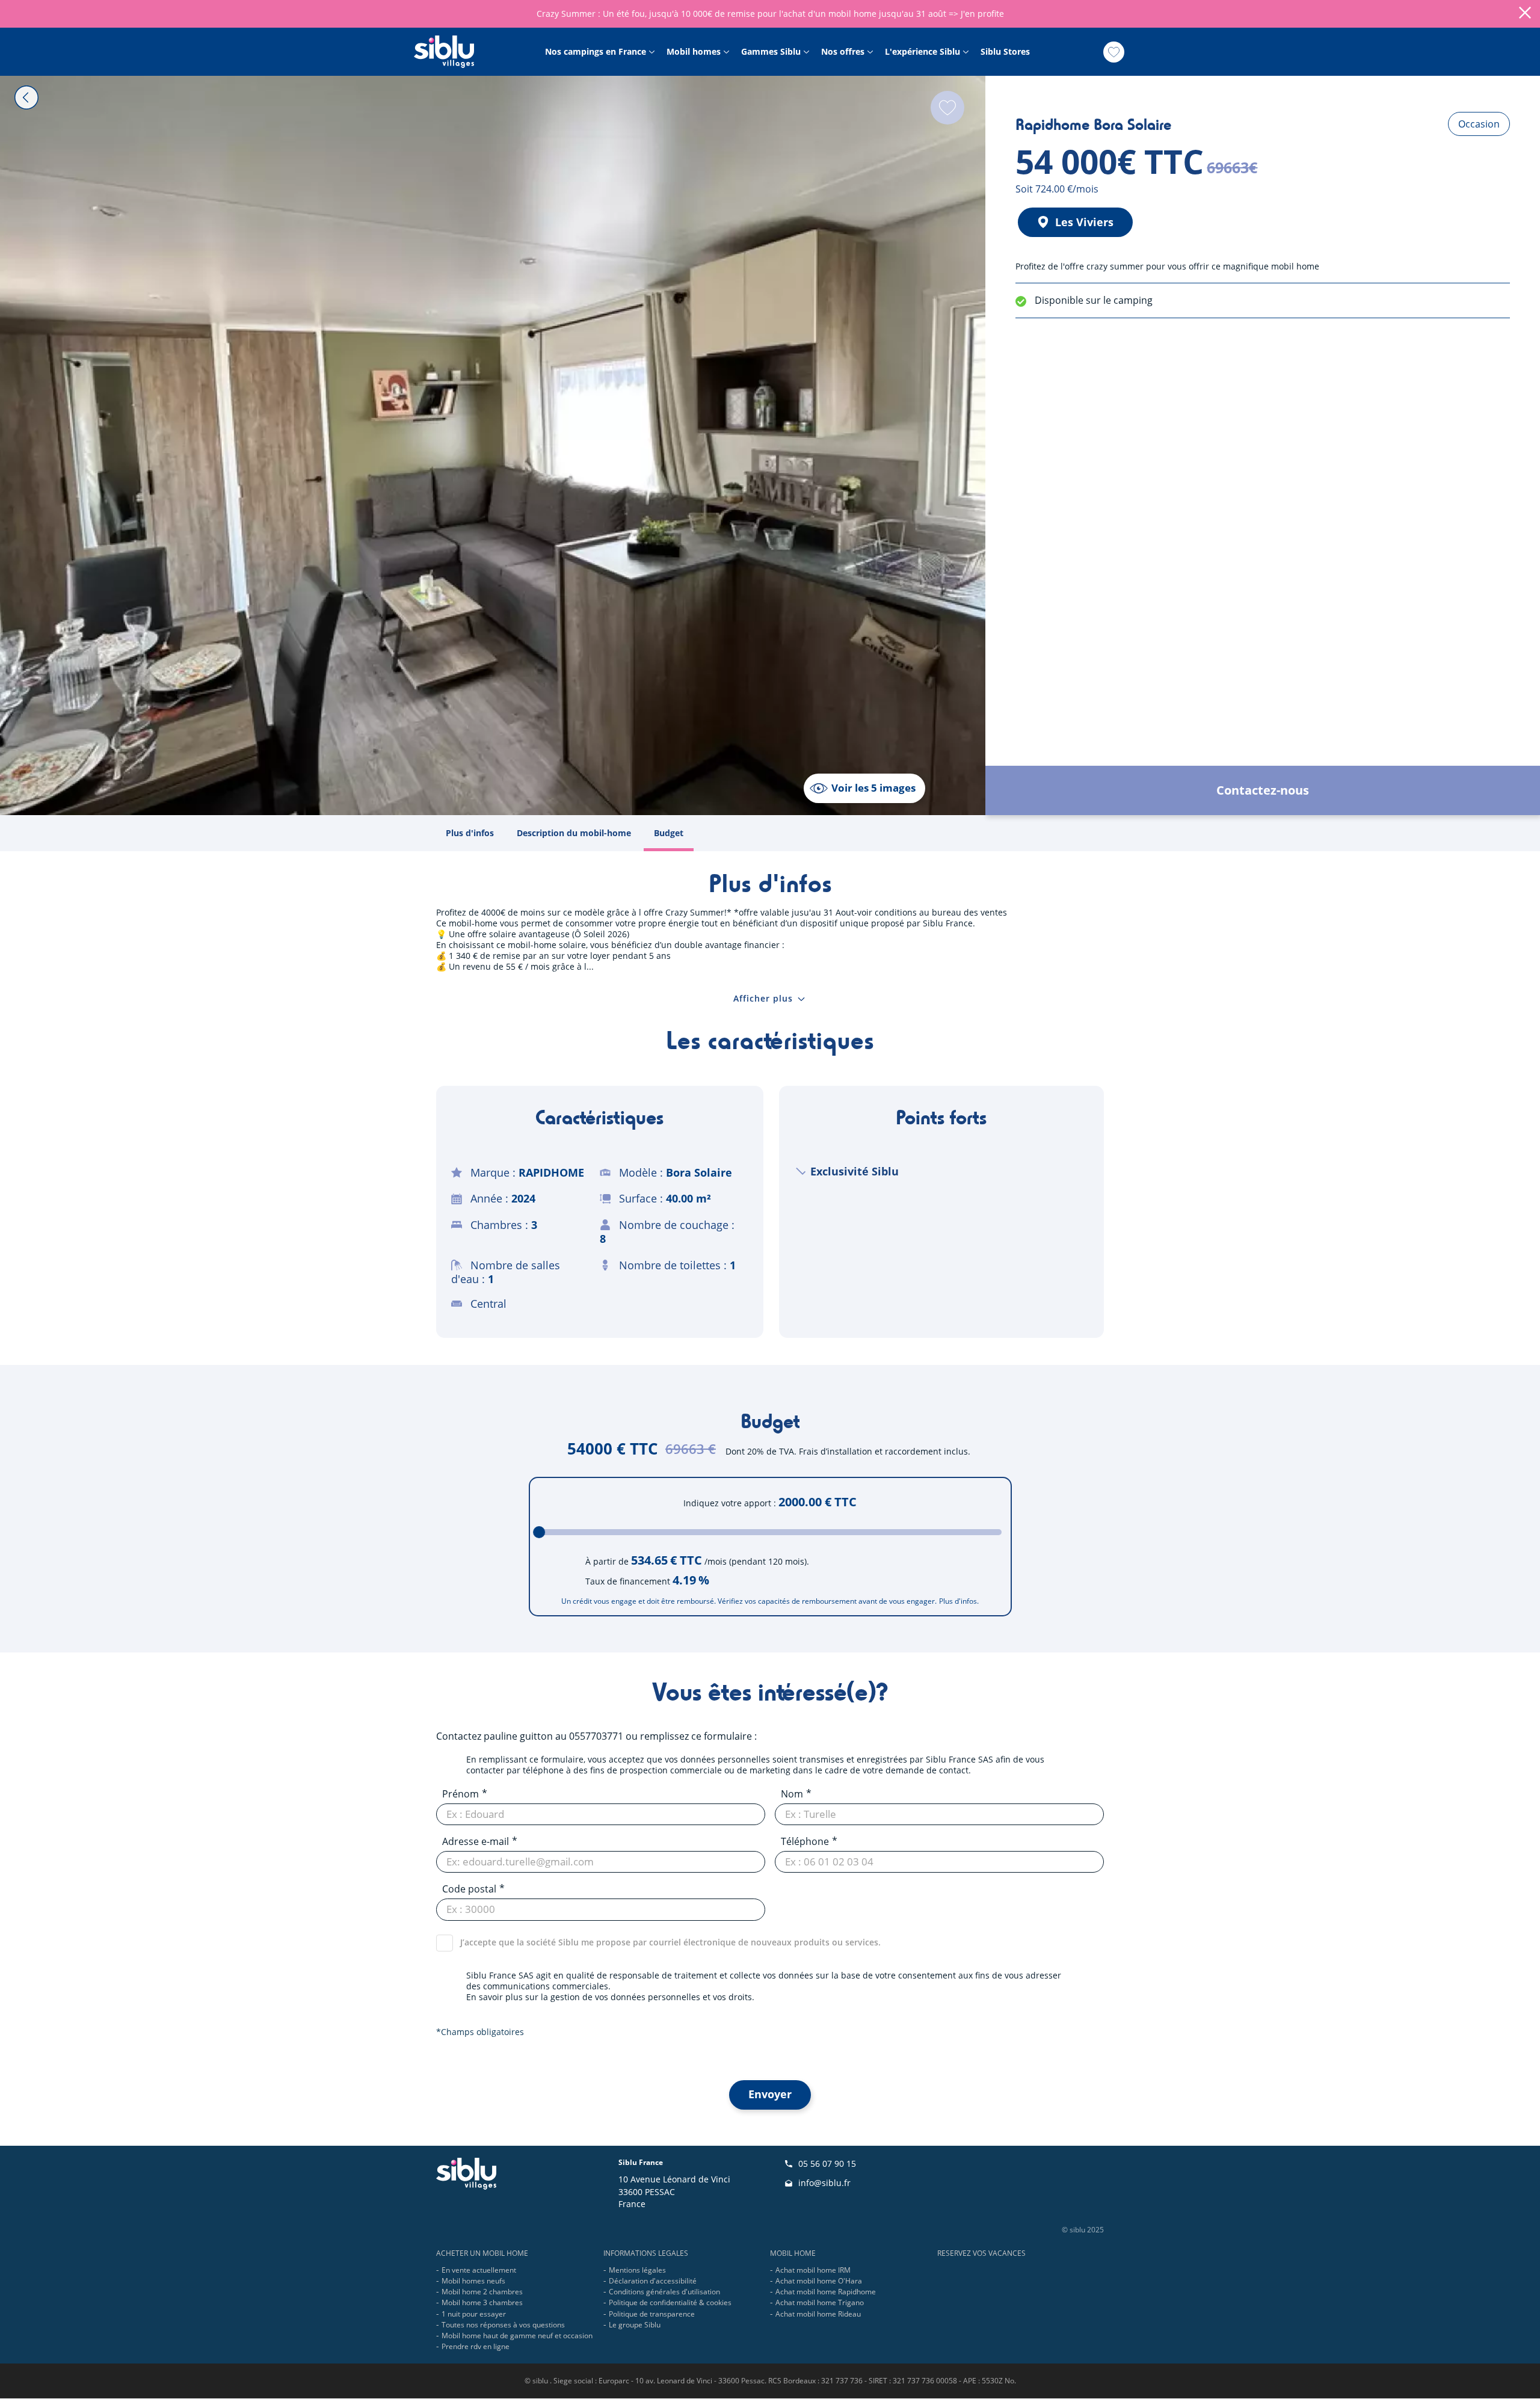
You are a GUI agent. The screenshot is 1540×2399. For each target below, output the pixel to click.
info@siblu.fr (824, 2183)
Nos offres (843, 52)
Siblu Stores (1005, 52)
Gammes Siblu (771, 52)
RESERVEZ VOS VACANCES (981, 2253)
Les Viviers (1084, 222)
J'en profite (982, 14)
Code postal (469, 1889)
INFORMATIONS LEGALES (646, 2253)
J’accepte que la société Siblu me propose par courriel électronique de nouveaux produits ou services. (670, 1942)
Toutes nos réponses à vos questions (503, 2325)
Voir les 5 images (873, 788)
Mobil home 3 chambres (482, 2302)
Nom (792, 1794)
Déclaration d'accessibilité (653, 2281)
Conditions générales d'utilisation (664, 2292)
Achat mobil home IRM (813, 2270)
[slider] (539, 1532)
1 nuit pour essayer (474, 2314)
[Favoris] (1114, 52)
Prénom (460, 1794)
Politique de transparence (652, 2314)
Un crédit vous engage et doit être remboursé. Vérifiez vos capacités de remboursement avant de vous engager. (749, 1601)
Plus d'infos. (959, 1601)
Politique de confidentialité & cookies (670, 2302)
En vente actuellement (479, 2270)
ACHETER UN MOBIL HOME (482, 2253)
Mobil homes (694, 52)
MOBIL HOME (793, 2253)
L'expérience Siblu (922, 52)
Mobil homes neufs (473, 2281)
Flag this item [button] (947, 108)
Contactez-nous (1263, 790)
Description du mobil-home (574, 833)
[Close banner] (1525, 14)
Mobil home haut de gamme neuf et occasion (517, 2336)
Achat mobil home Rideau (818, 2314)
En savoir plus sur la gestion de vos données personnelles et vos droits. (610, 1997)
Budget (669, 833)
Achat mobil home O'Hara (819, 2281)
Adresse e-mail (476, 1841)
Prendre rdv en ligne (476, 2346)
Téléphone (805, 1841)
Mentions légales (637, 2270)
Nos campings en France (596, 52)
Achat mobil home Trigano (820, 2302)
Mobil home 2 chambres (482, 2292)
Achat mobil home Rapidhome (826, 2292)
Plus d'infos (470, 833)
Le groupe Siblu (635, 2325)
